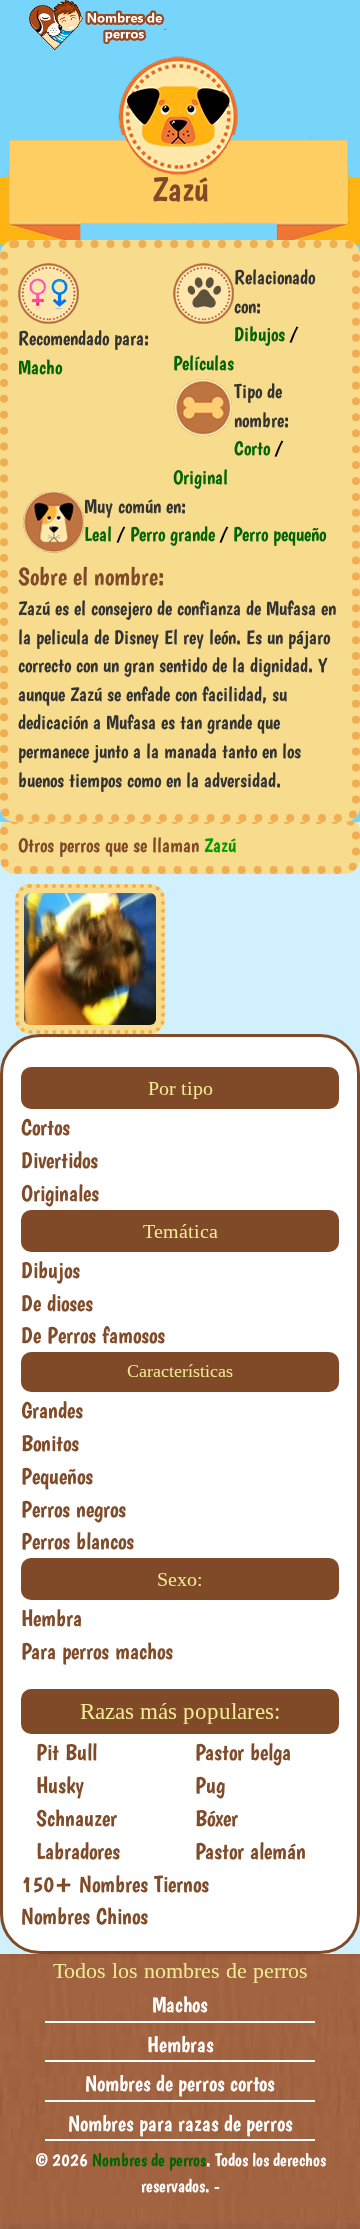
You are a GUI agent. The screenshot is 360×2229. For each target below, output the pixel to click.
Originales (60, 1193)
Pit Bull (66, 1752)
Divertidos (59, 1160)
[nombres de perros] (85, 25)
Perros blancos (77, 1541)
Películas (203, 363)
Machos (180, 2004)
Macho (40, 367)
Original (200, 477)
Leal (98, 534)
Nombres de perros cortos (180, 2083)
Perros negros (73, 1509)
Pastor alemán (250, 1851)
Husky (60, 1785)
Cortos (45, 1127)
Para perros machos (97, 1651)
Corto (252, 448)
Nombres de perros (149, 2159)
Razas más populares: (180, 1711)
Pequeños (57, 1476)
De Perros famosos (93, 1335)
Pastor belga (243, 1752)
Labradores (78, 1851)
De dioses (57, 1303)
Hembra (51, 1618)
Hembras (180, 2044)
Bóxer (216, 1818)
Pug (210, 1785)
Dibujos (259, 334)
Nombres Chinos (84, 1916)
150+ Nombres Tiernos (115, 1884)
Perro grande (172, 534)
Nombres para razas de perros (180, 2123)
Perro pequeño (279, 534)
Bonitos (50, 1443)
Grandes (52, 1410)
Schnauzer (76, 1818)
